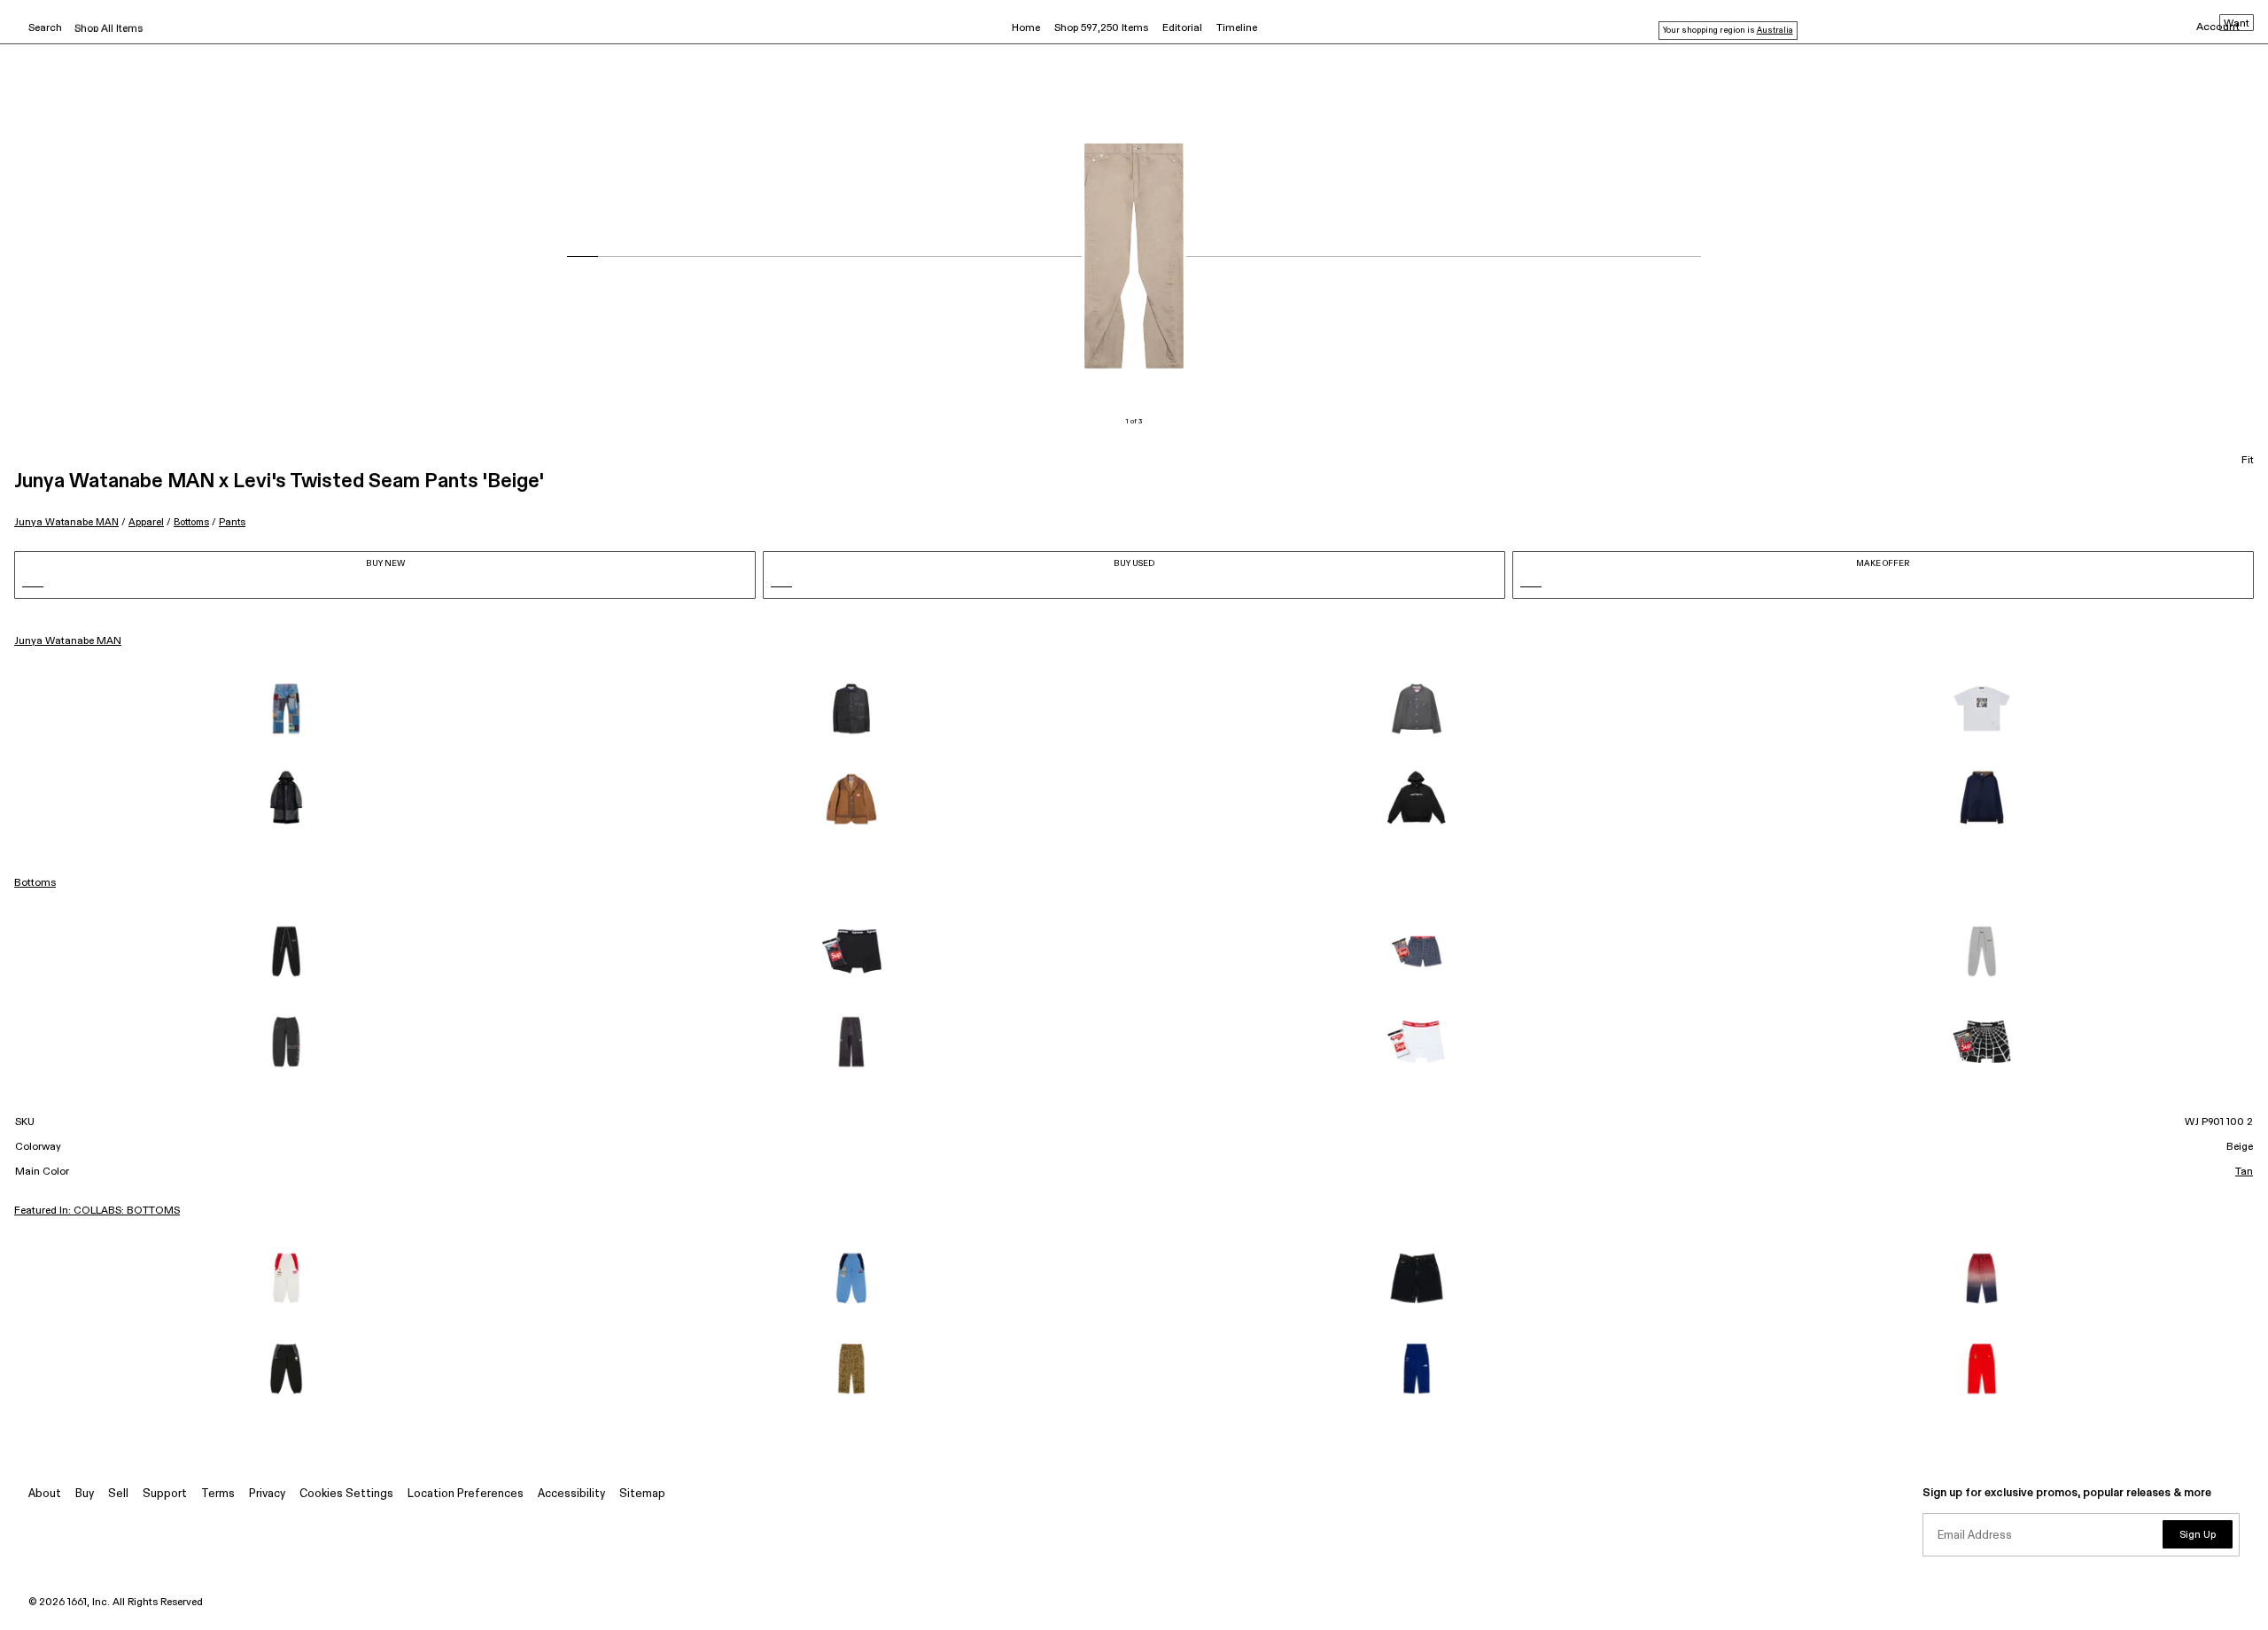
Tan (2244, 1172)
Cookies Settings (346, 1494)
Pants (232, 522)
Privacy (267, 1494)
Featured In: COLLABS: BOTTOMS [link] (97, 1211)
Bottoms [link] (35, 883)
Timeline (1237, 28)
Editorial (1182, 28)
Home (1026, 28)
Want (2237, 24)
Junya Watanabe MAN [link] (68, 641)
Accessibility (571, 1494)
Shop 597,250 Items (1101, 28)
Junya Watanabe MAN (66, 522)
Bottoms (191, 522)
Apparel (146, 522)
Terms (218, 1494)
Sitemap (642, 1494)
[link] (286, 709)
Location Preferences (466, 1494)
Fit (2248, 461)
